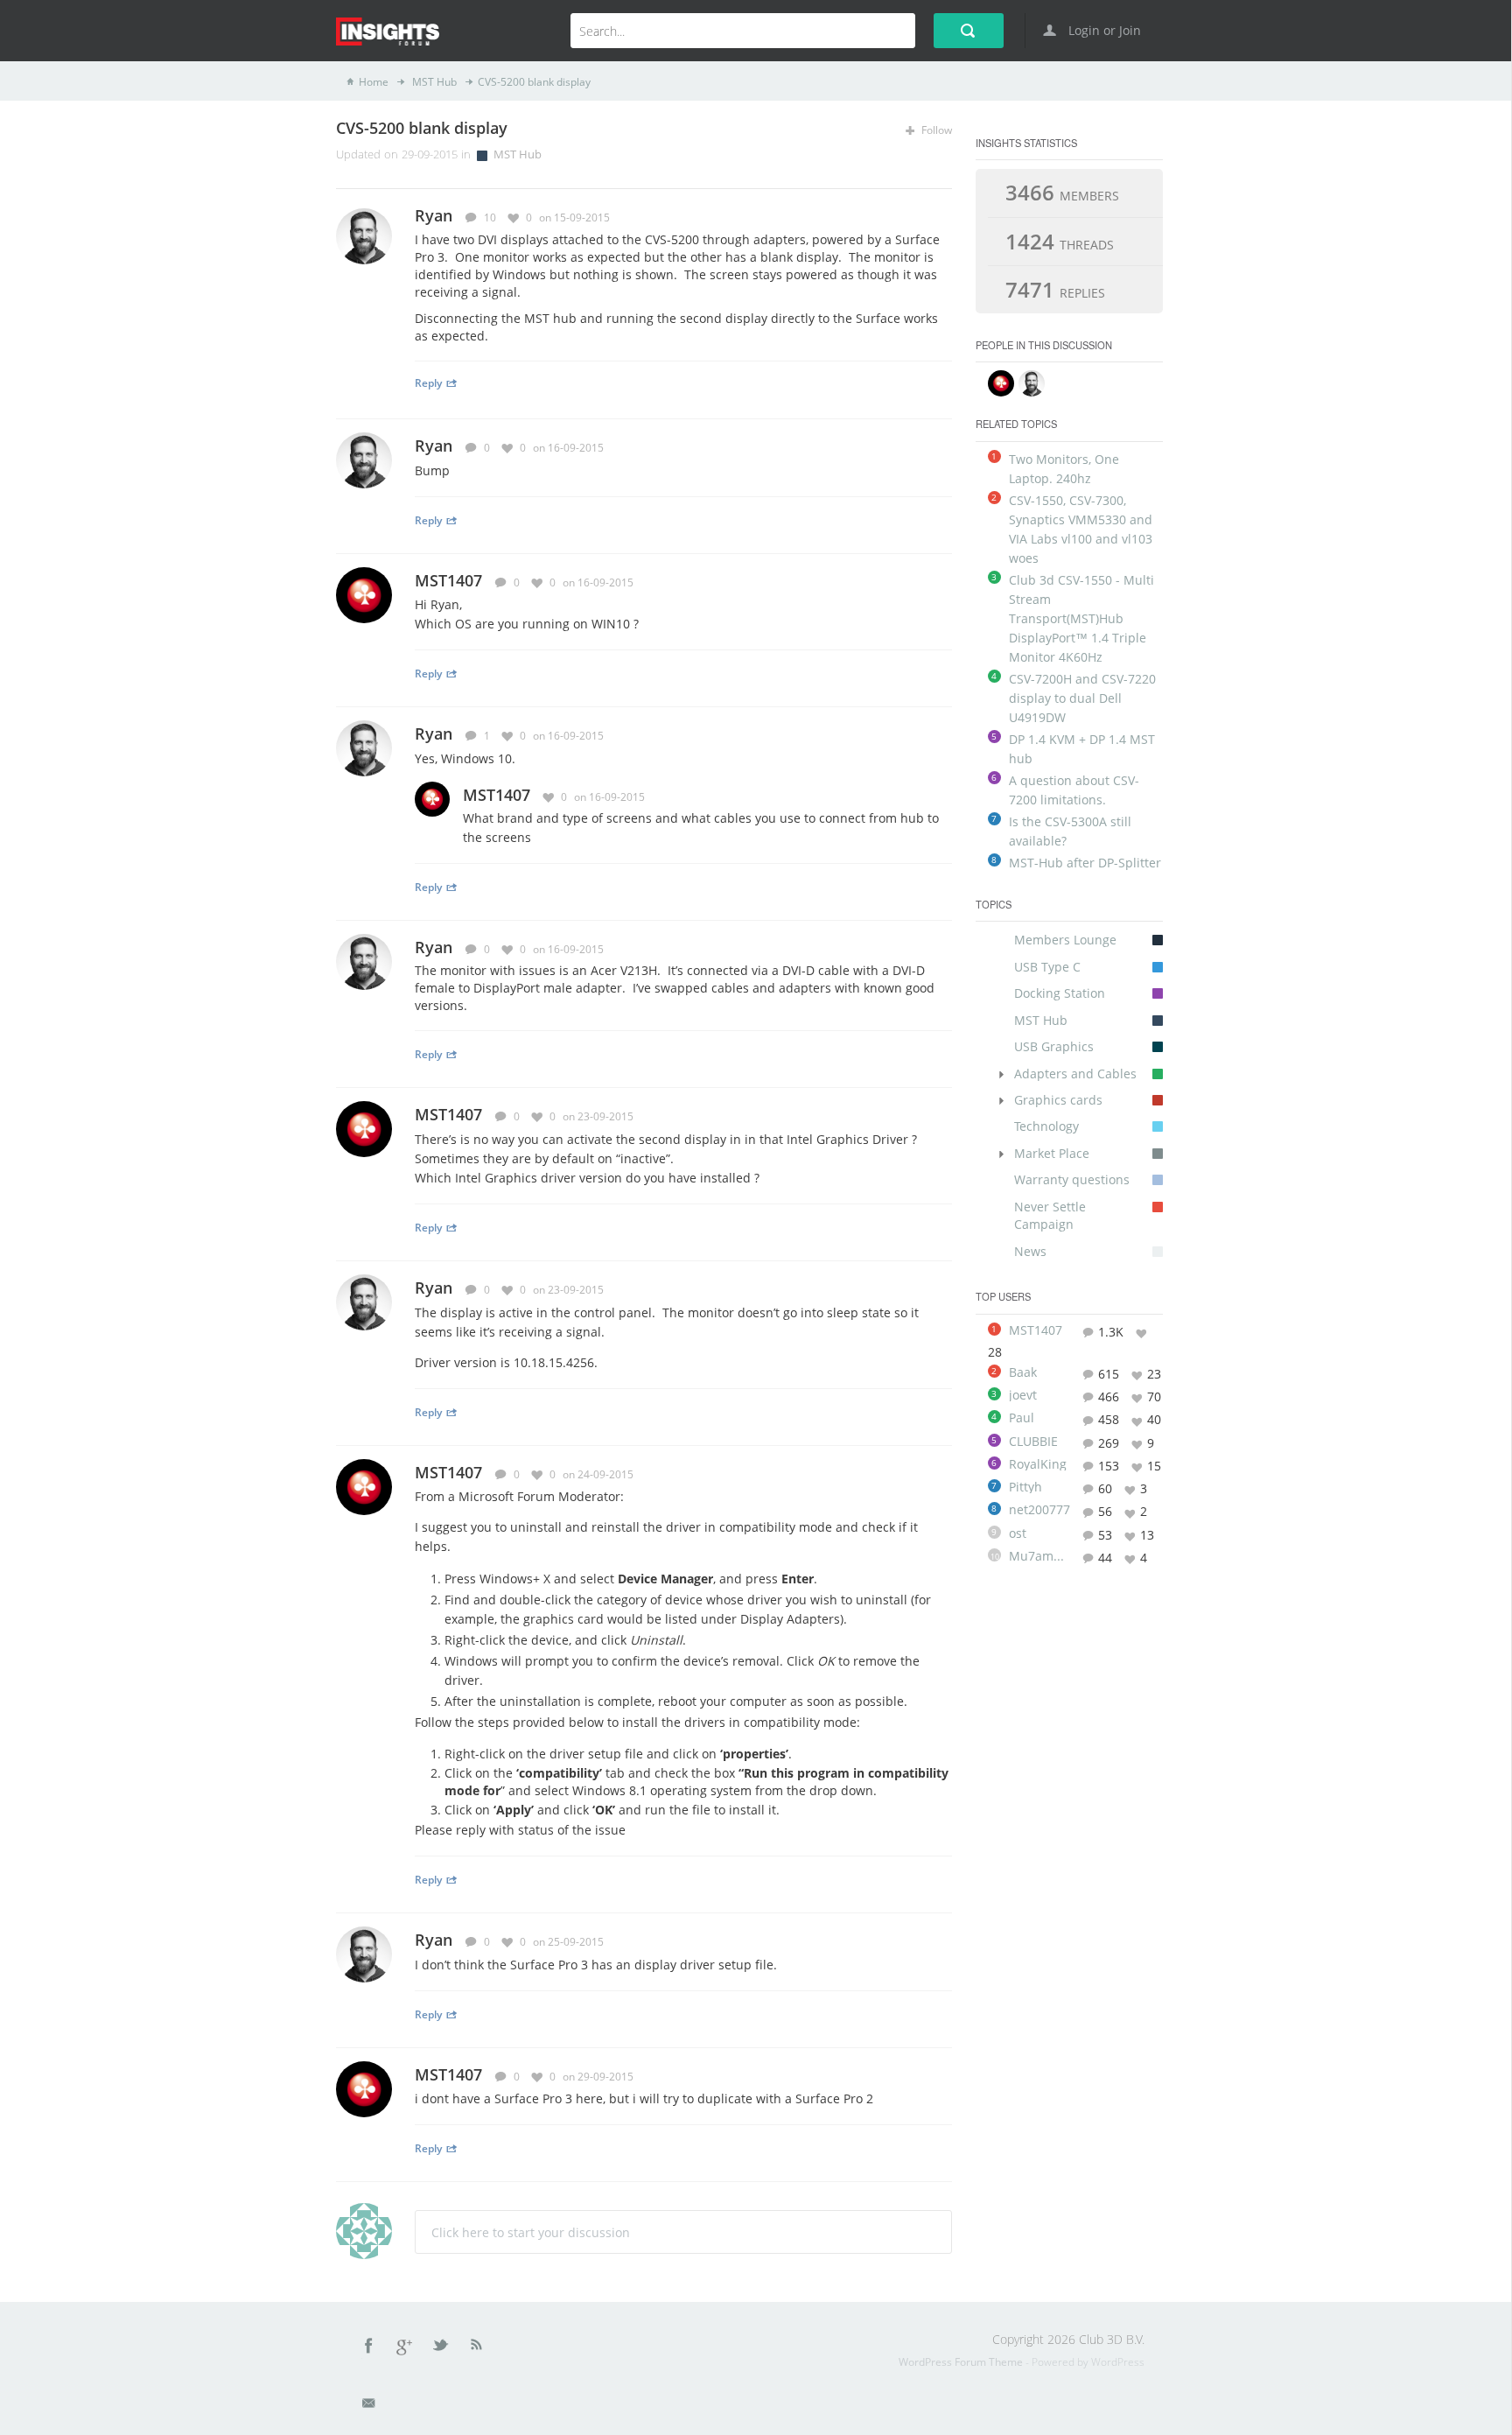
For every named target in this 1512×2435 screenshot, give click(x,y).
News (1030, 1251)
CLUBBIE (1033, 1442)
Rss (477, 2348)
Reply (428, 382)
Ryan (434, 446)
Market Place (1052, 1153)
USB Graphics (1054, 1046)
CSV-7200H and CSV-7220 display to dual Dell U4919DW (1082, 698)
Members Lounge (1065, 940)
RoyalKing (1038, 1464)
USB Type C (1047, 967)
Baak (1023, 1372)
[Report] (945, 217)
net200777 (1039, 1510)
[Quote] (920, 217)
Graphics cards (1058, 1100)
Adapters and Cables (1075, 1074)
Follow (935, 130)
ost (1018, 1533)
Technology (1046, 1126)
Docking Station (1060, 993)
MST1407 (448, 580)
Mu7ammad (1039, 1556)
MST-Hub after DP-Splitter (1085, 863)
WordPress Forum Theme (962, 2362)
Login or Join (1103, 30)
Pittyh (1025, 1487)
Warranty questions (1072, 1179)
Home (374, 82)
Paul (1022, 1418)
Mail (370, 2406)
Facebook (369, 2348)
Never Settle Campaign (1050, 1215)
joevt (1023, 1395)
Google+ (405, 2348)
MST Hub (433, 82)
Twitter (442, 2348)
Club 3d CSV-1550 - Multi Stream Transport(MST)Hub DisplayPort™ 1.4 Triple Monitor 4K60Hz (1081, 618)
